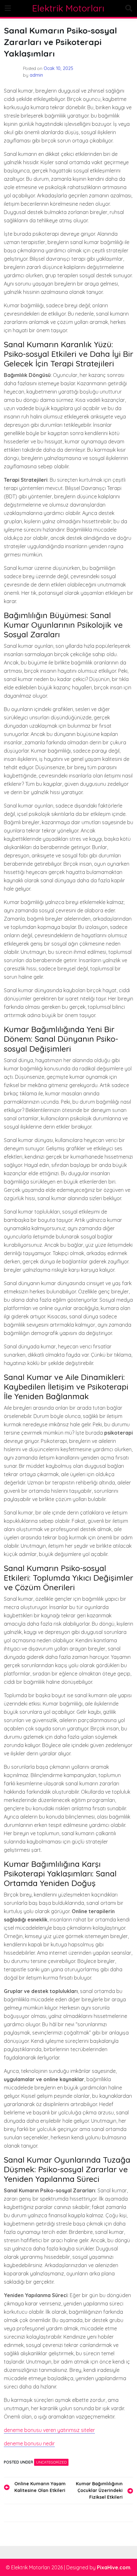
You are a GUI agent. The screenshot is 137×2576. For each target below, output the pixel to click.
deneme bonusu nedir (29, 2443)
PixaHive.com (114, 2567)
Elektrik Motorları (68, 8)
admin (36, 75)
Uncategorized (51, 2462)
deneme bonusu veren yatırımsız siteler (49, 2430)
